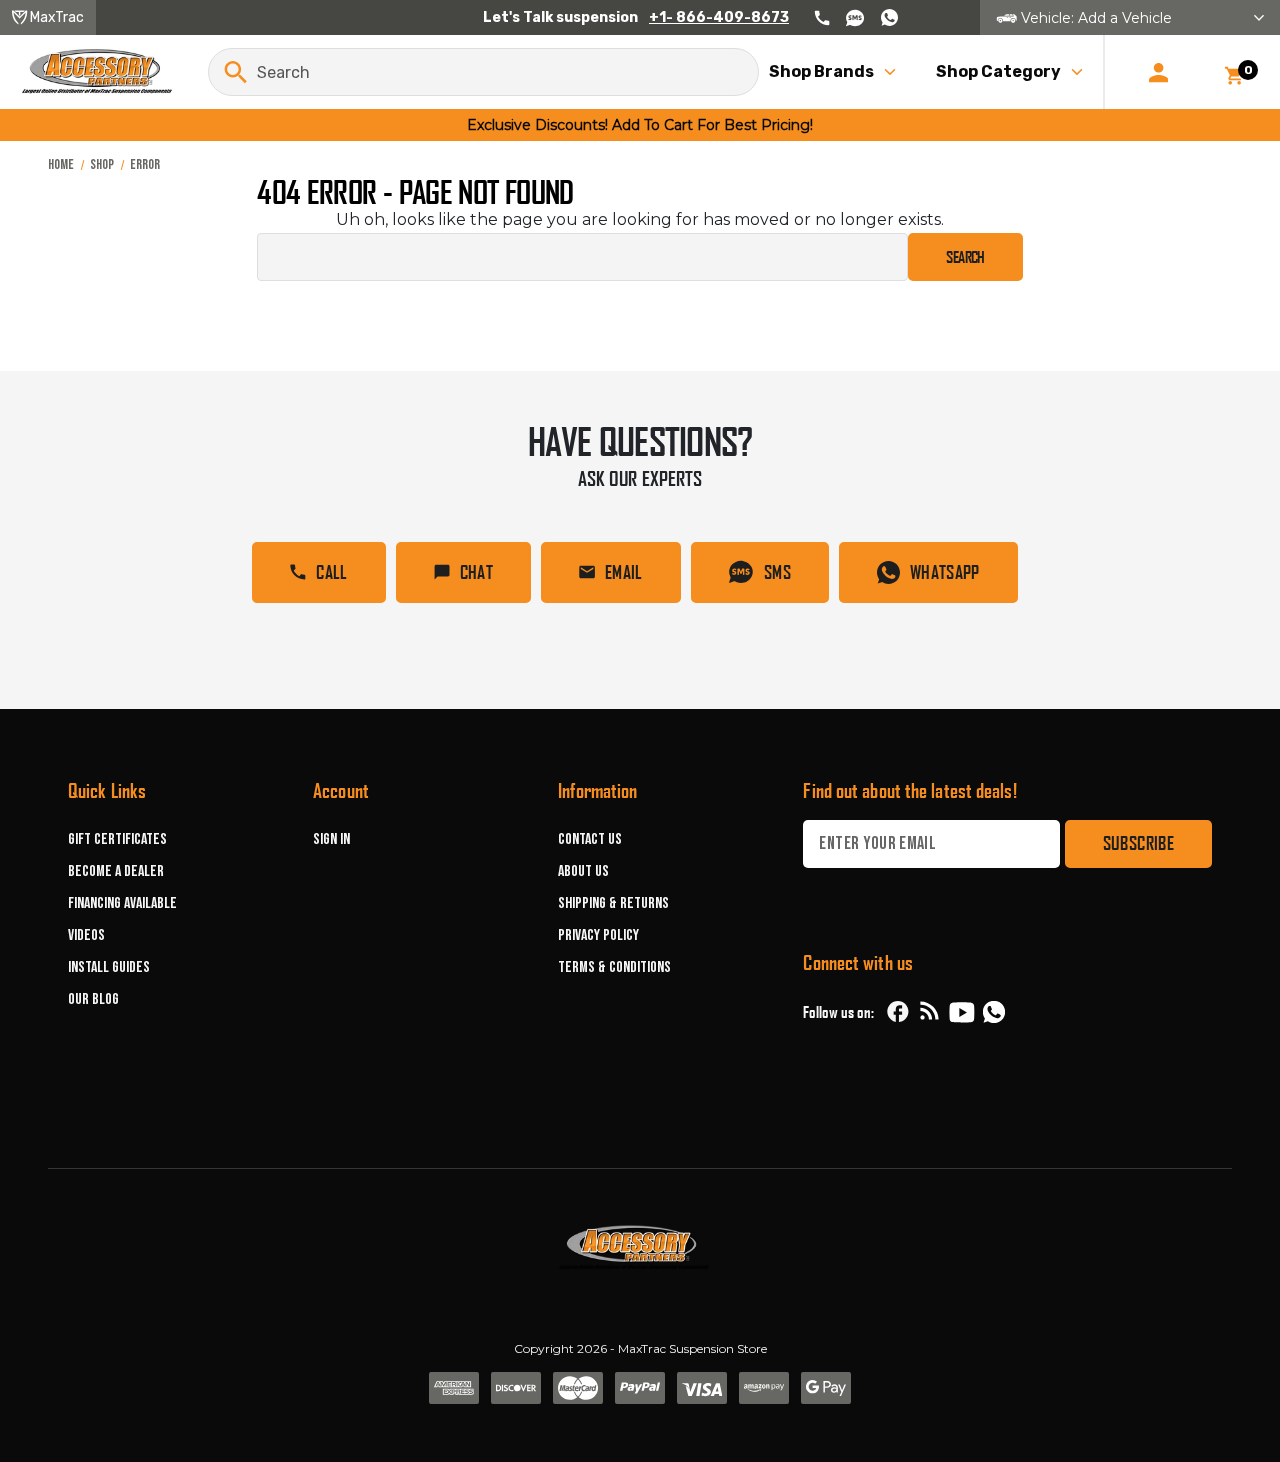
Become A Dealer (116, 871)
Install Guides (109, 967)
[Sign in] (1158, 72)
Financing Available (122, 903)
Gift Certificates (117, 839)
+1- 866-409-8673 (719, 17)
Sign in (331, 839)
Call (331, 572)
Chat (476, 572)
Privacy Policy (598, 935)
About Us (583, 871)
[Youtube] (962, 1012)
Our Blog (93, 999)
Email (624, 572)
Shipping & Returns (613, 903)
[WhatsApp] (994, 1015)
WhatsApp (945, 572)
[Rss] (930, 1012)
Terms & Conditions (614, 967)
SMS (777, 572)
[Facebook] (898, 1012)
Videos (86, 935)
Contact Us (590, 839)
